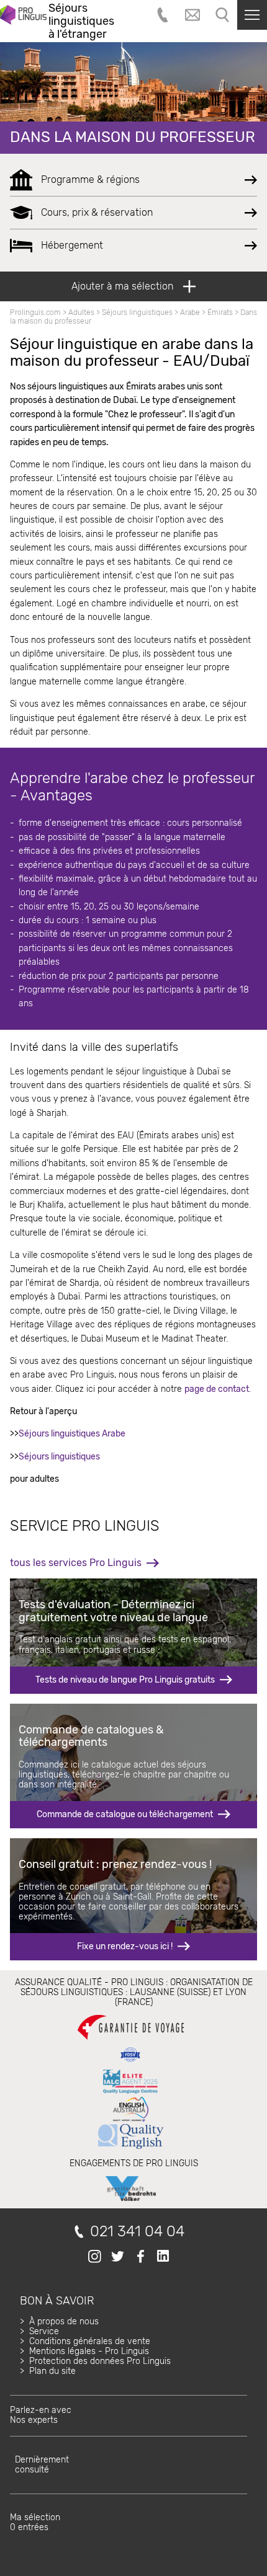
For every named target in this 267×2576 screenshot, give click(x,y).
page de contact (217, 1389)
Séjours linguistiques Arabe (72, 1434)
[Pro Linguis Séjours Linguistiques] (23, 21)
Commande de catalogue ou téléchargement (125, 1814)
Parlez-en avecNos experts (41, 2415)
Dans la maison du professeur (133, 137)
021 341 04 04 (137, 2232)
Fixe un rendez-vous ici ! (125, 1946)
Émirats (220, 312)
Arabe (190, 312)
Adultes (81, 312)
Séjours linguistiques (137, 312)
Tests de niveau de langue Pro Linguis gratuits (125, 1680)
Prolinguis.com (35, 312)
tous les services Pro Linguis (76, 1563)
